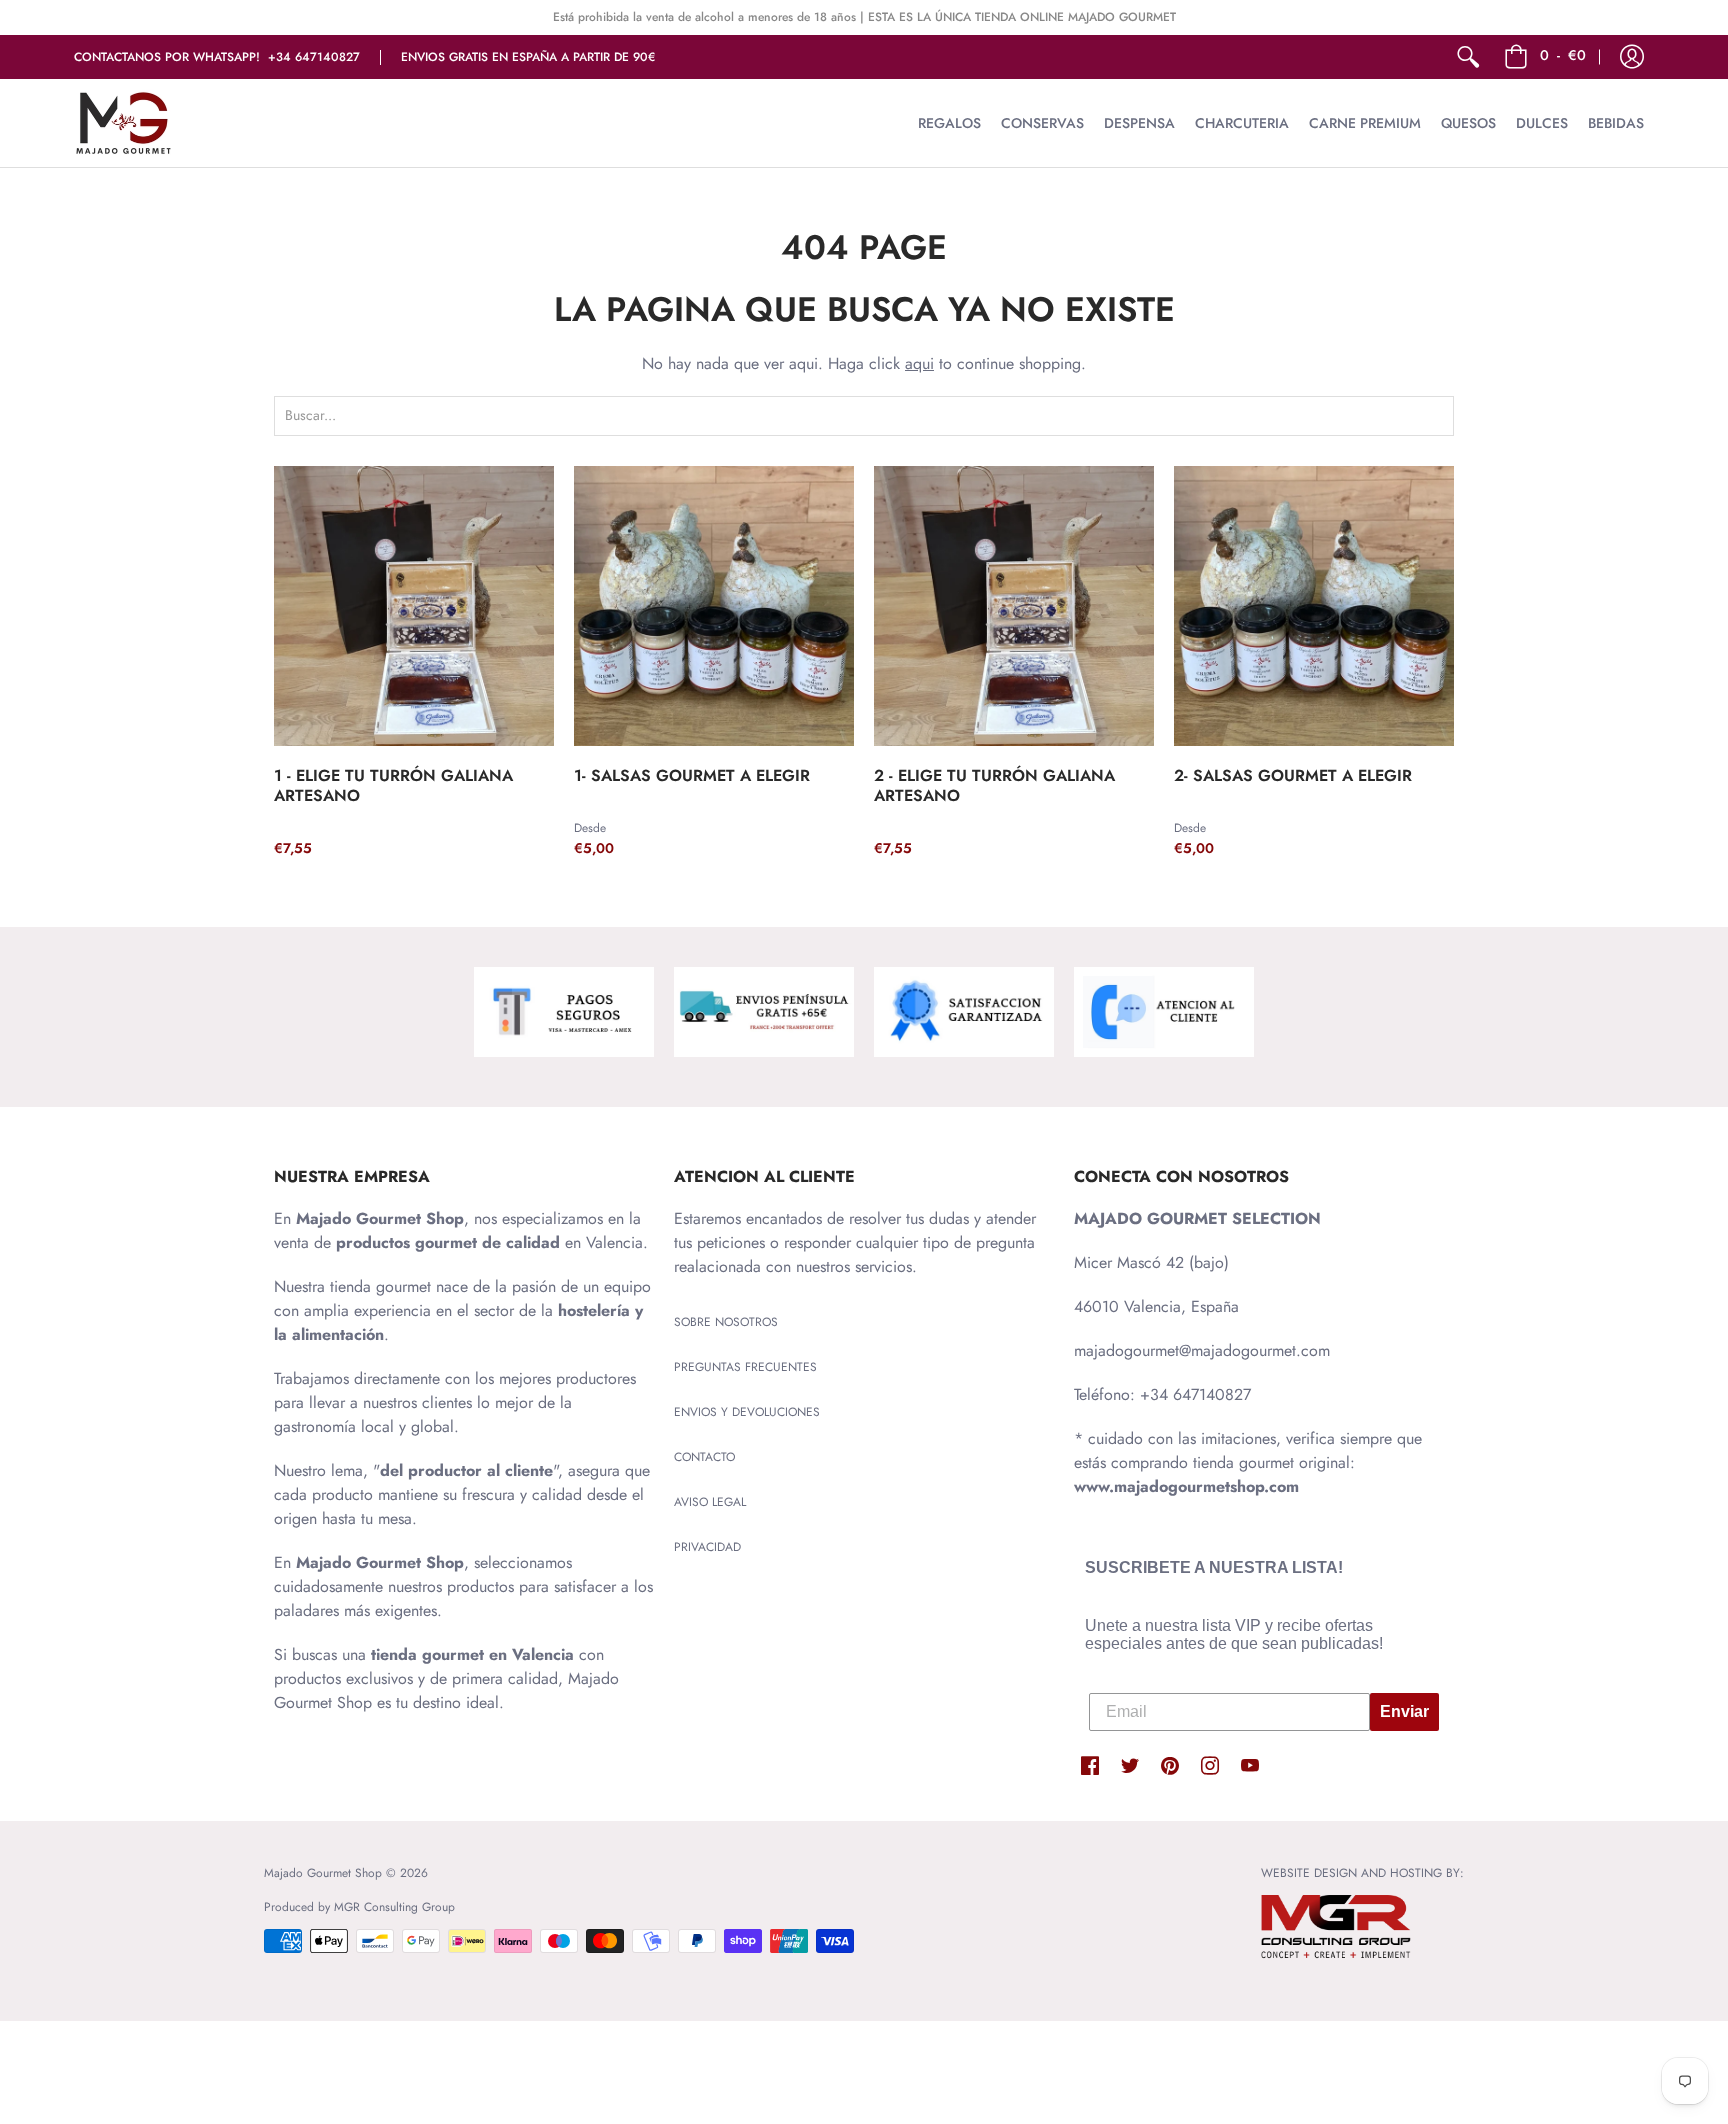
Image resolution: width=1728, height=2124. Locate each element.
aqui (919, 363)
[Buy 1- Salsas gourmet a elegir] (714, 606)
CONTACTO (704, 1457)
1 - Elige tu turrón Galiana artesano (393, 785)
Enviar (1404, 1711)
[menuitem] (1468, 57)
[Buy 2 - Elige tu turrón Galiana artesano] (1014, 606)
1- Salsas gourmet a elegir (692, 775)
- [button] (1563, 55)
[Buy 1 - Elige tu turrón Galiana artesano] (414, 606)
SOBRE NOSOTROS (726, 1322)
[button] (1632, 57)
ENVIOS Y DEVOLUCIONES (747, 1412)
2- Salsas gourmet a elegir (1293, 775)
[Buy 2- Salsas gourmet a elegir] (1314, 606)
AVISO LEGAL (710, 1502)
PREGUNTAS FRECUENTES (745, 1367)
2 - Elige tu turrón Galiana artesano (994, 785)
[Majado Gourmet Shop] (124, 123)
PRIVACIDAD (707, 1547)
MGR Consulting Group (394, 1907)
